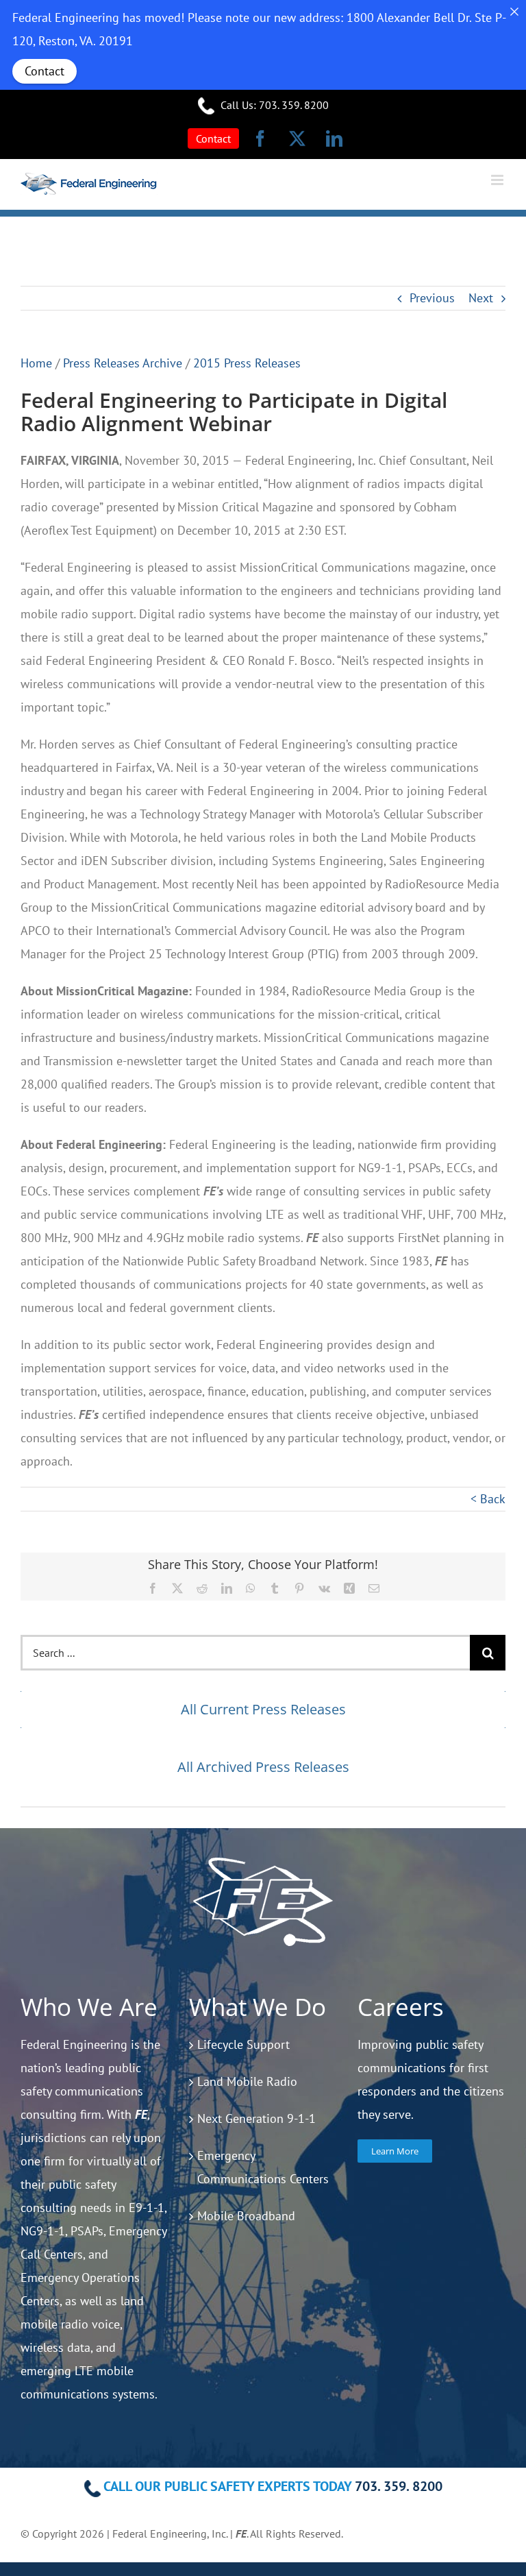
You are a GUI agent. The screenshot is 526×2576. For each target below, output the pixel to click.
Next (481, 298)
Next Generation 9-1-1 (256, 2118)
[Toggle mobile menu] (498, 180)
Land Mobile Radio (247, 2081)
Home (36, 363)
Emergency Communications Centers (263, 2167)
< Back (488, 1499)
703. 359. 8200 (294, 105)
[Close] (514, 12)
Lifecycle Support (243, 2044)
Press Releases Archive (123, 363)
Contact (45, 71)
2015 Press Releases (247, 363)
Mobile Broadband (246, 2216)
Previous (432, 298)
